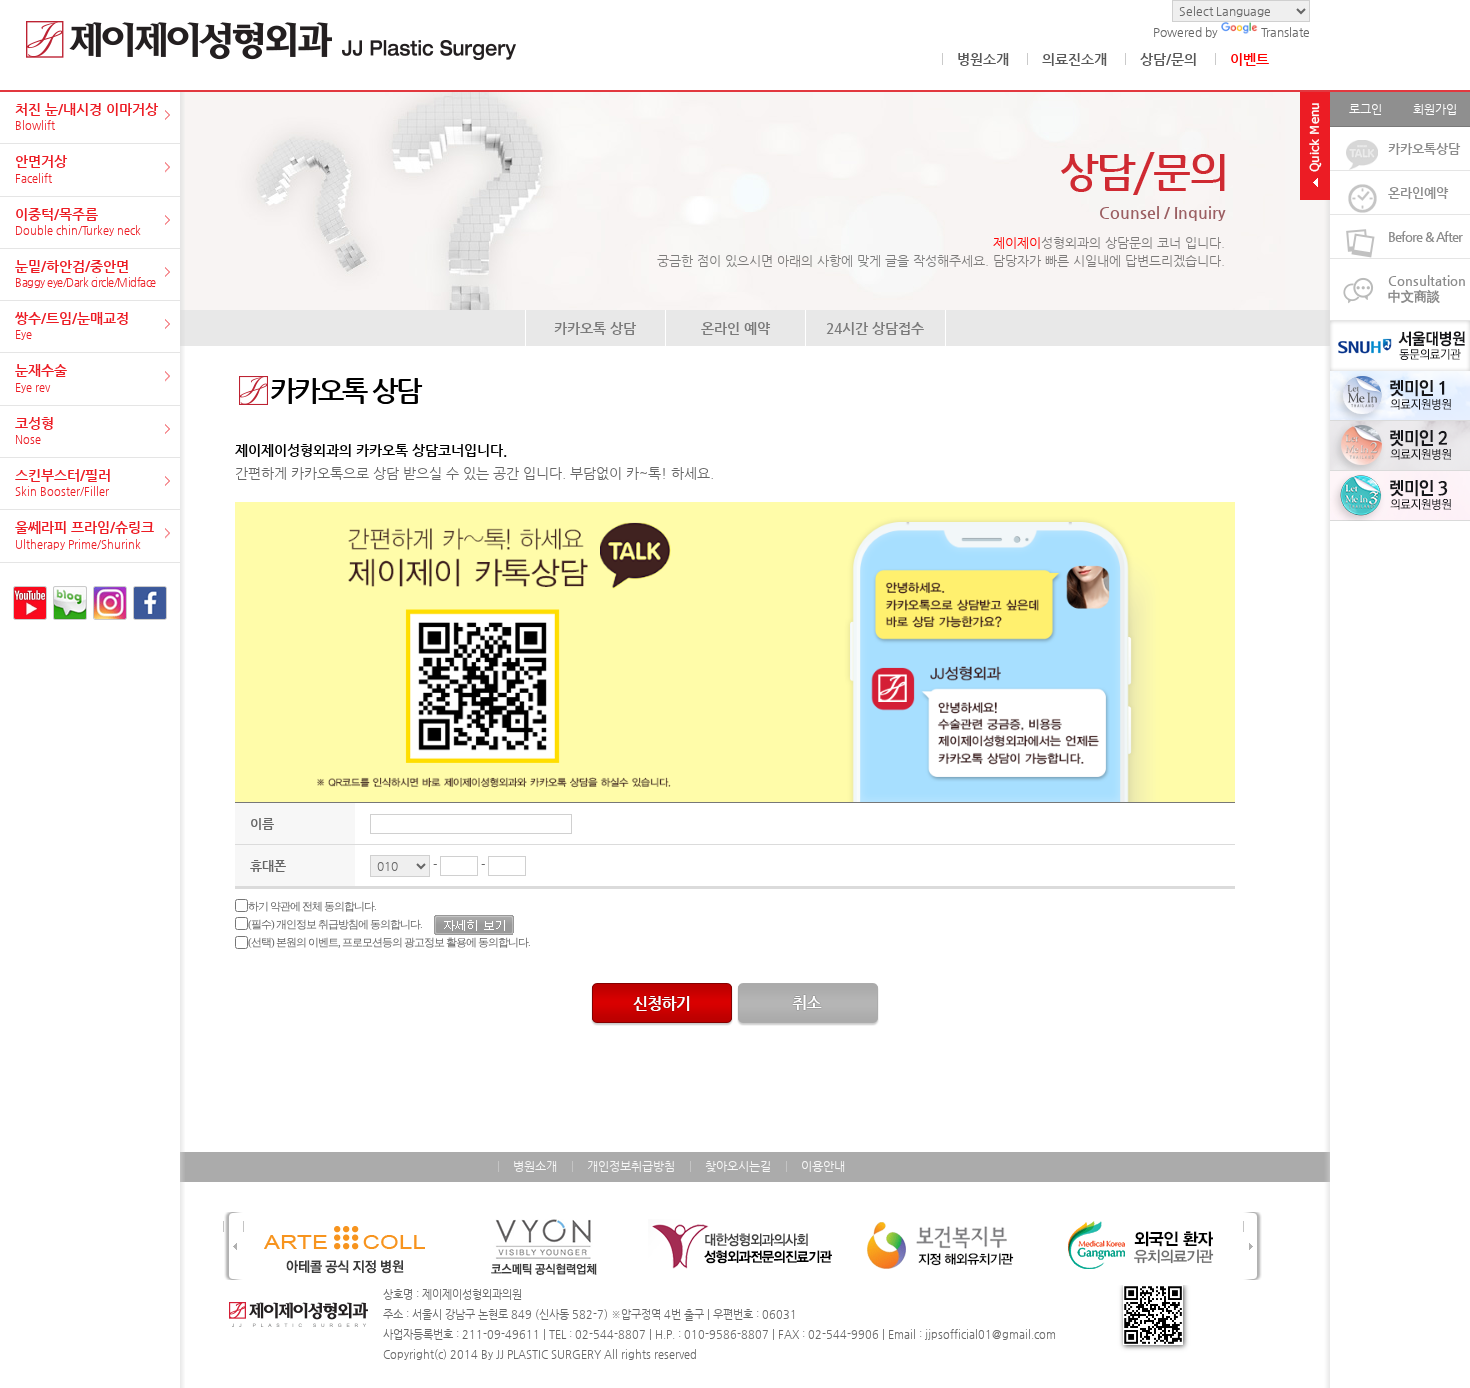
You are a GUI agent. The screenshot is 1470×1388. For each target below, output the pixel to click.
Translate (1285, 32)
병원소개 (983, 59)
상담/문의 (1168, 59)
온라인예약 (1418, 192)
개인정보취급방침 (631, 1166)
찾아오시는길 (738, 1166)
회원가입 (1435, 109)
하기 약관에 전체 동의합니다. (312, 906)
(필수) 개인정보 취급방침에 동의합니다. (335, 924)
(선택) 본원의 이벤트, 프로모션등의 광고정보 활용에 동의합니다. (389, 942)
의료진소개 (1074, 59)
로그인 (1365, 109)
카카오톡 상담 (595, 328)
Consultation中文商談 (1427, 288)
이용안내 (823, 1166)
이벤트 (1249, 59)
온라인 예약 (735, 328)
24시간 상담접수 (875, 328)
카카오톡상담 (1424, 148)
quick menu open (1315, 146)
